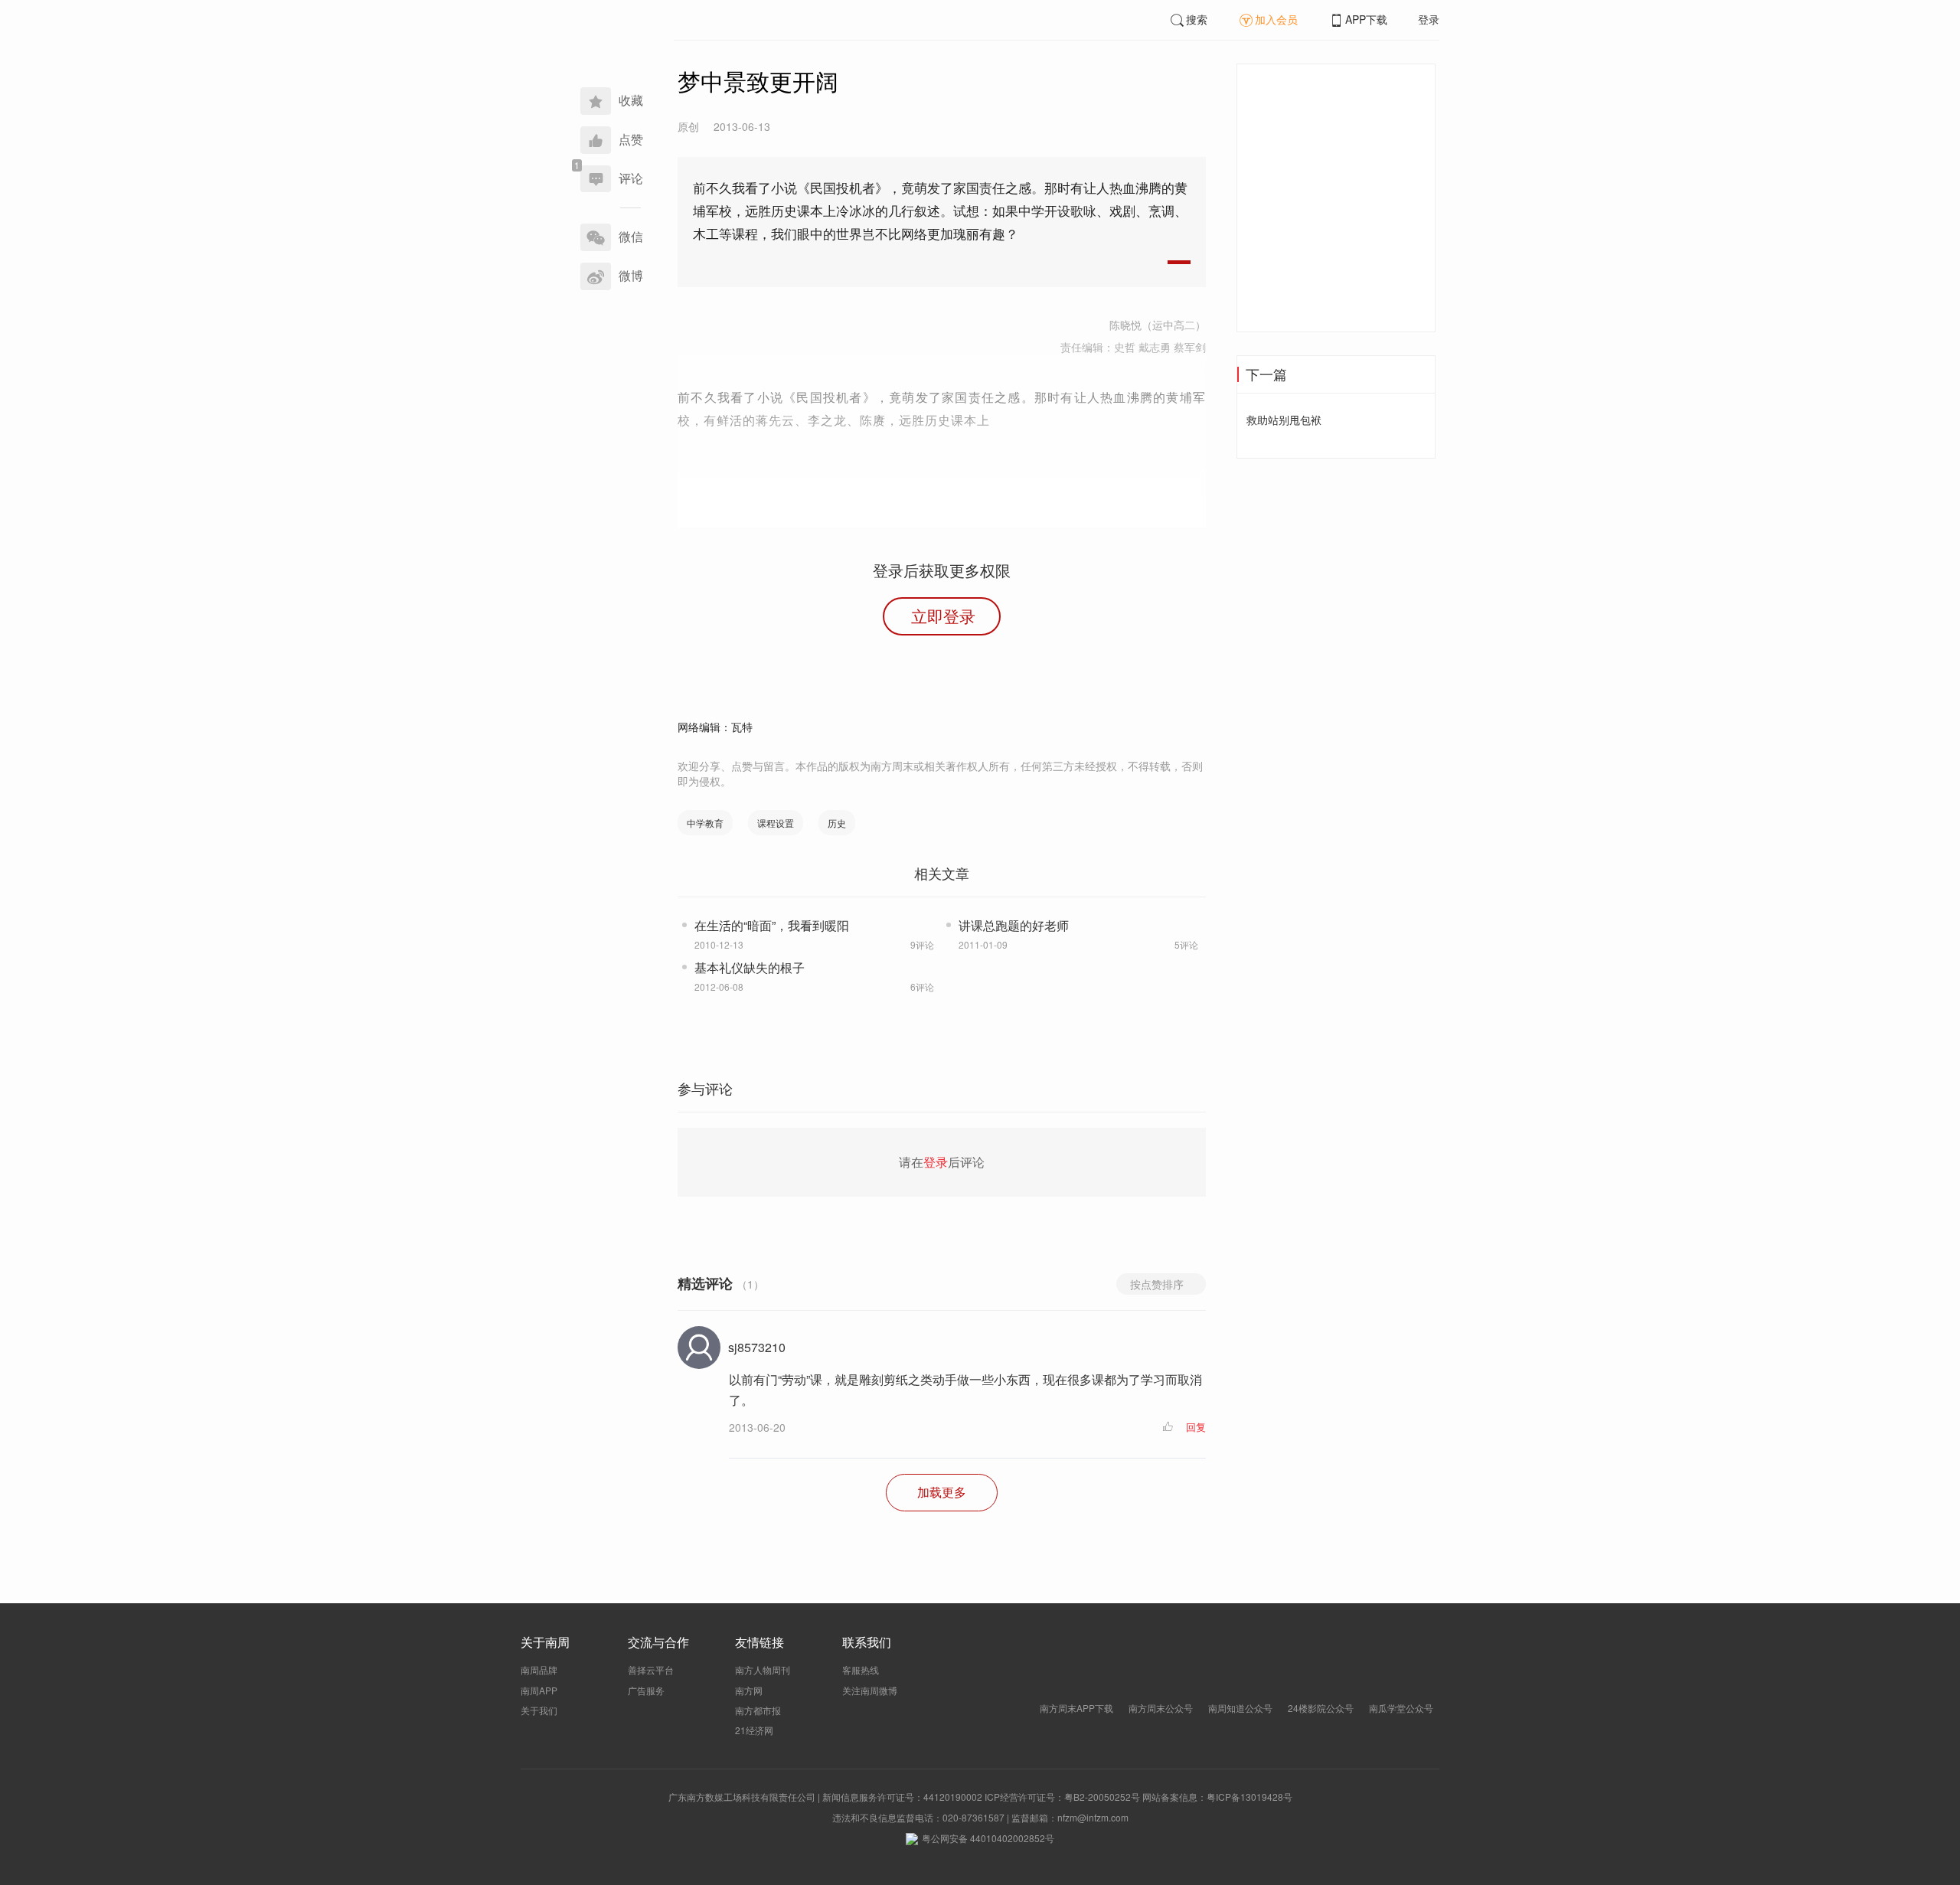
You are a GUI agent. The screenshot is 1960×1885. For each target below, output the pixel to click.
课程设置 (776, 823)
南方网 (749, 1690)
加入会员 (1276, 19)
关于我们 (539, 1710)
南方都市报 (758, 1710)
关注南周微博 (870, 1690)
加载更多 (942, 1492)
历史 (837, 823)
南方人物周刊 (763, 1669)
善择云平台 (651, 1669)
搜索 (1197, 19)
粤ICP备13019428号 (1249, 1797)
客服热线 (861, 1669)
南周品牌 (539, 1669)
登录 (1429, 19)
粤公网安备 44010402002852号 (988, 1838)
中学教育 (705, 823)
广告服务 (646, 1690)
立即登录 (943, 616)
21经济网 (754, 1730)
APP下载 (1366, 19)
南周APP (539, 1690)
